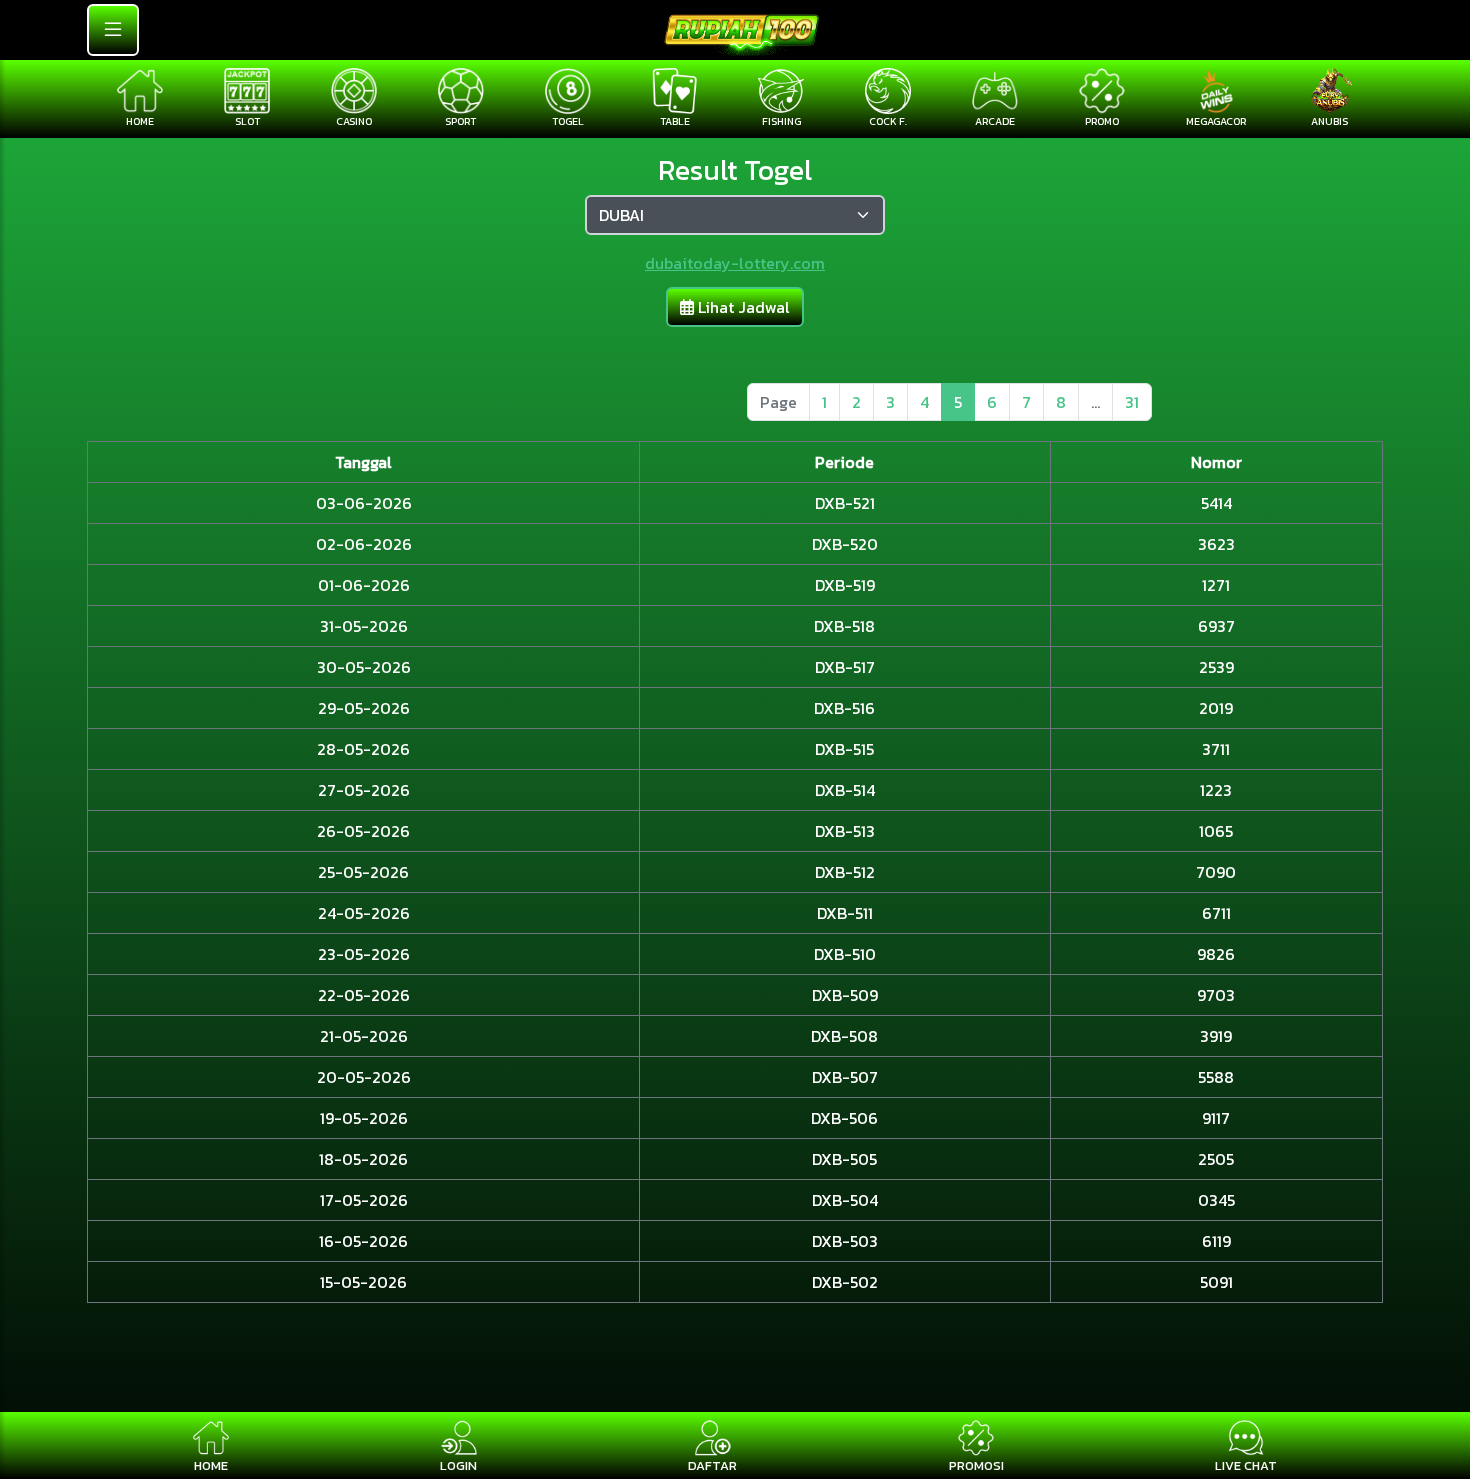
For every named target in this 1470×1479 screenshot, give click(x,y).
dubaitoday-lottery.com (735, 263)
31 (1132, 402)
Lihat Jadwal (742, 307)
